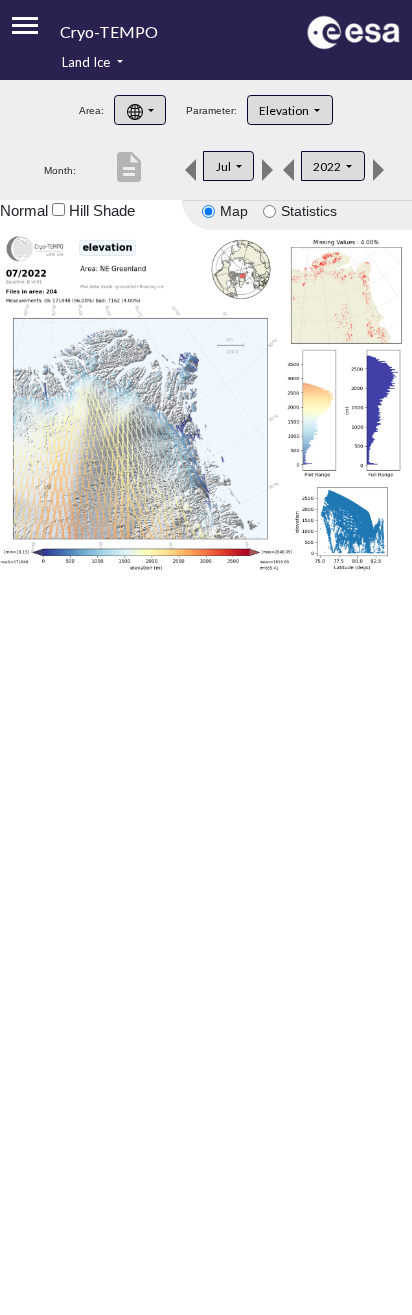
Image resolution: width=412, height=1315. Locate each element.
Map (234, 211)
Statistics (309, 211)
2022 (328, 166)
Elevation (285, 110)
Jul (224, 166)
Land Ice (87, 62)
